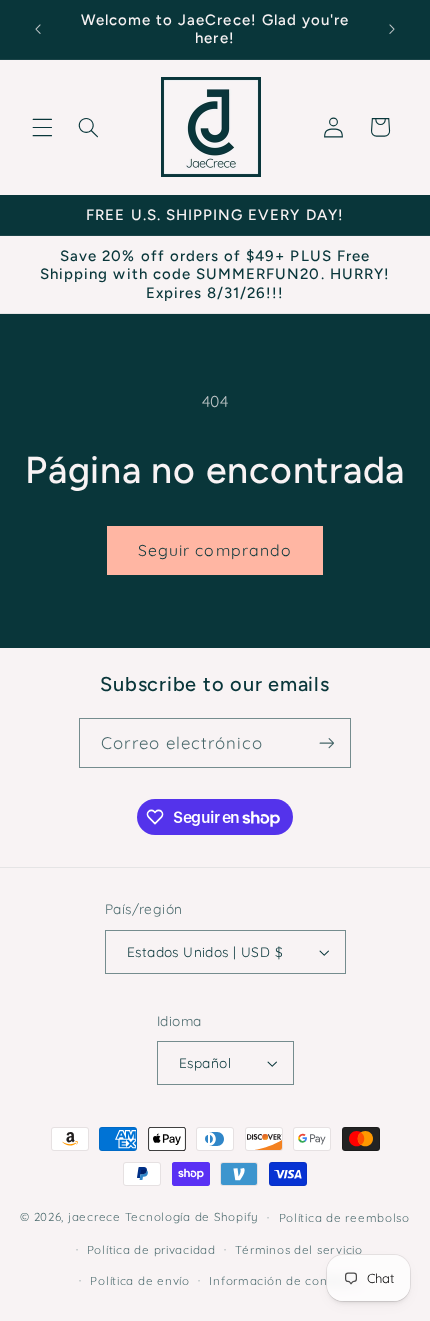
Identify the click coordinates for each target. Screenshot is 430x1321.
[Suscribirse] (326, 742)
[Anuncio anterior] (38, 29)
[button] (42, 127)
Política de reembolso (344, 1217)
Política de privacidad (151, 1249)
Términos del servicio (298, 1249)
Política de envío (140, 1280)
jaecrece (94, 1216)
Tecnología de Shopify (192, 1216)
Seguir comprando (215, 550)
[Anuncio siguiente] (392, 29)
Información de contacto (284, 1280)
